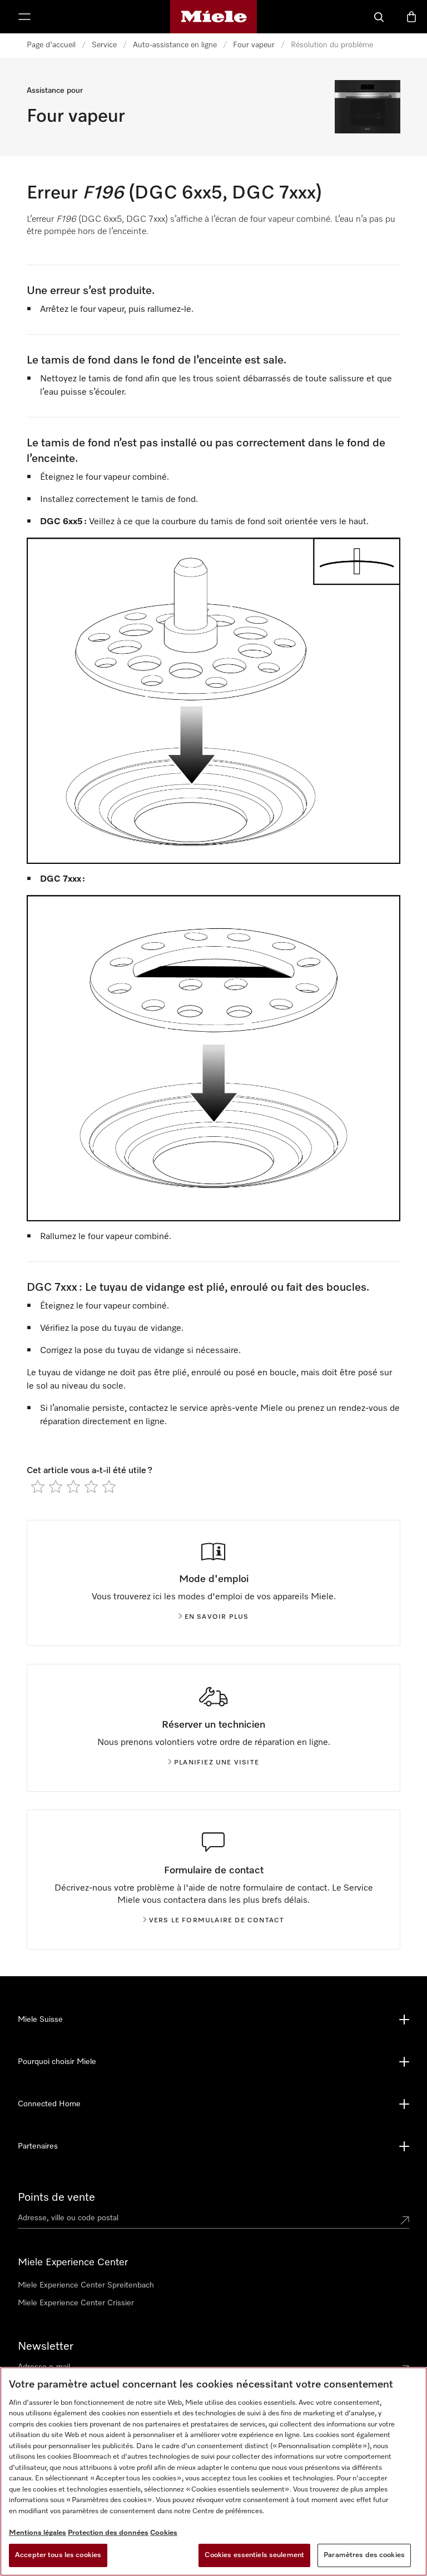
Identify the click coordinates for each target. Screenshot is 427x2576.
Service (104, 45)
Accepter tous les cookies (58, 2555)
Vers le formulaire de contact (217, 1921)
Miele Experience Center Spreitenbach (86, 2285)
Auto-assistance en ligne (175, 45)
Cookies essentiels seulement (254, 2555)
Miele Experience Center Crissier (76, 2303)
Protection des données (108, 2533)
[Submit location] (405, 2220)
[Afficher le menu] (24, 17)
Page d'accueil (51, 45)
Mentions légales (38, 2533)
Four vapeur (254, 45)
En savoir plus (217, 1617)
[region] (213, 2471)
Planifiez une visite (217, 1763)
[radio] (38, 1486)
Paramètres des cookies (364, 2555)
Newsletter (46, 2346)
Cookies (164, 2533)
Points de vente (56, 2197)
